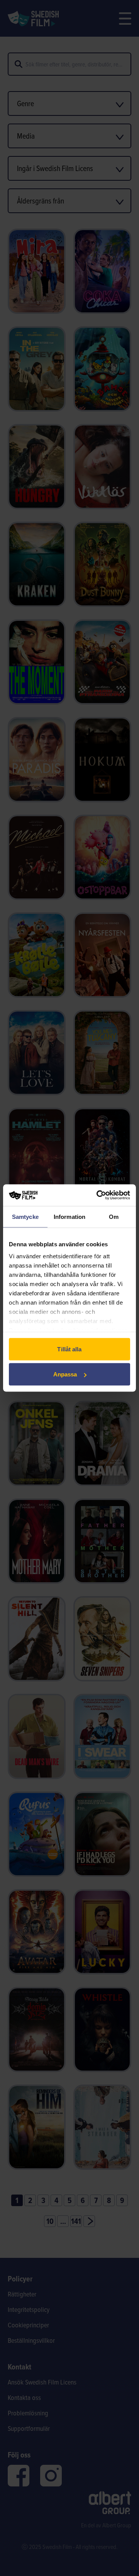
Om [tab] (114, 1216)
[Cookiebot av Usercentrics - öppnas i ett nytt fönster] (98, 1195)
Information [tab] (69, 1216)
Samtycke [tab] (25, 1216)
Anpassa (65, 1374)
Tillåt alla (69, 1349)
